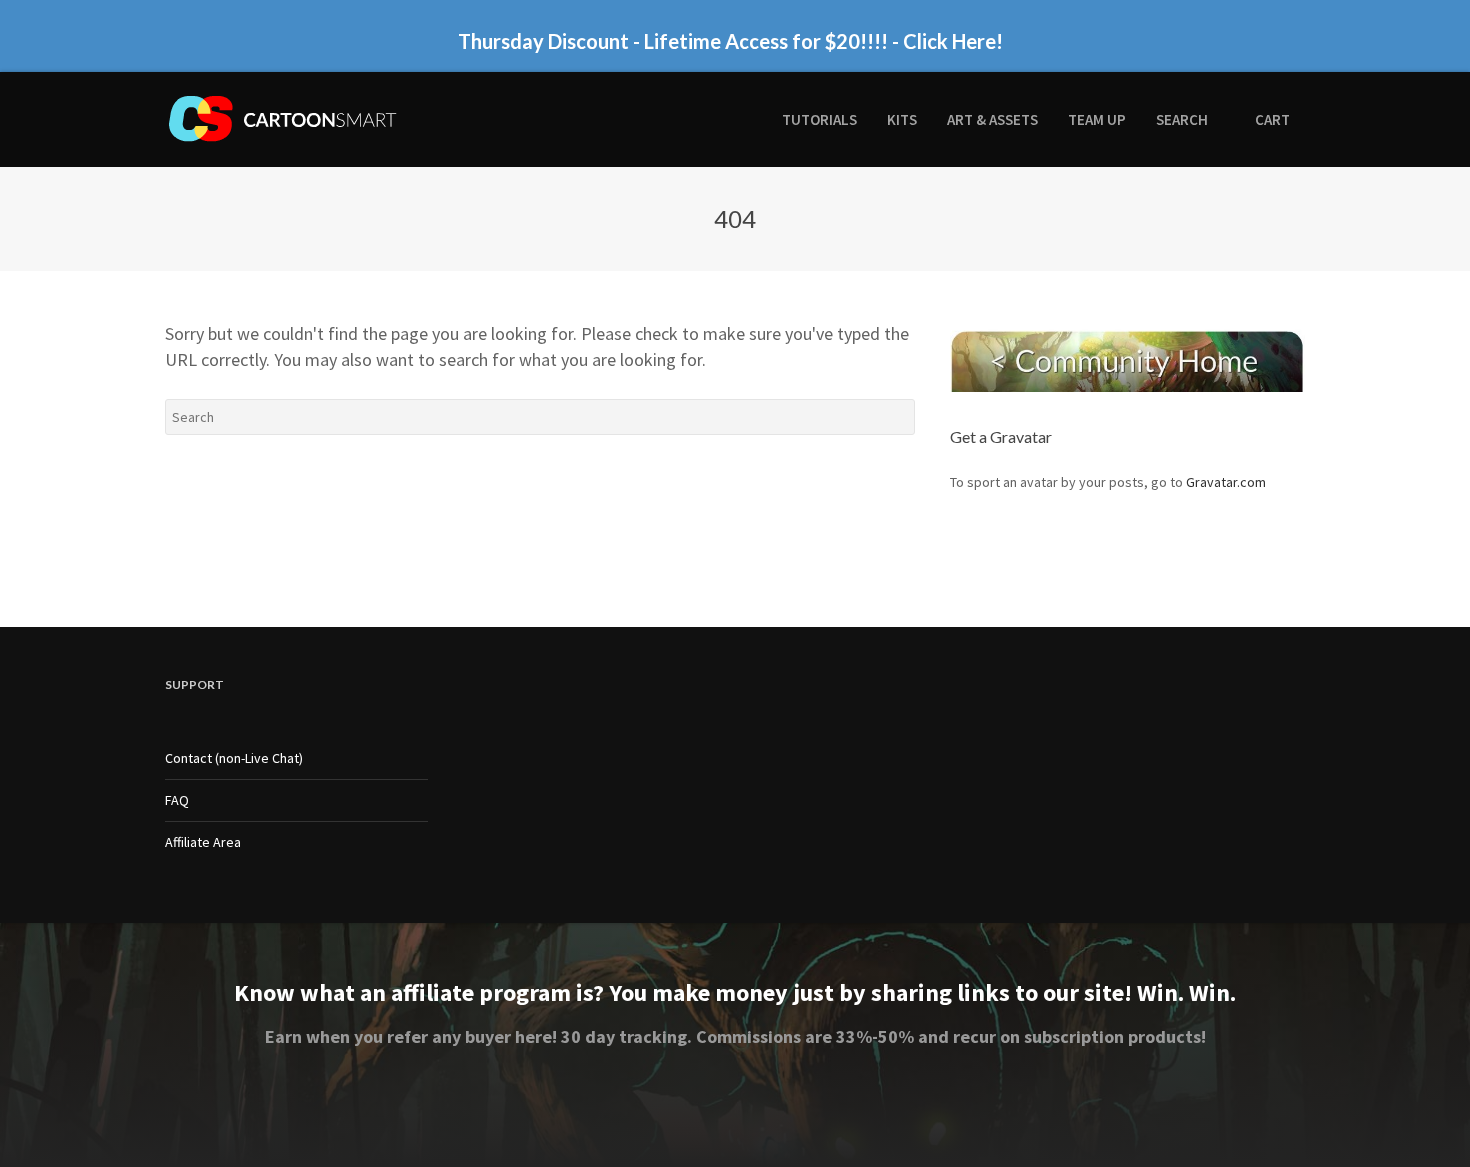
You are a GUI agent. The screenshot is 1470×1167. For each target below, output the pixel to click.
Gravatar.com (1226, 482)
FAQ (177, 800)
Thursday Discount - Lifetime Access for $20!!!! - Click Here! (730, 41)
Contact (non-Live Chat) (234, 758)
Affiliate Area (203, 842)
